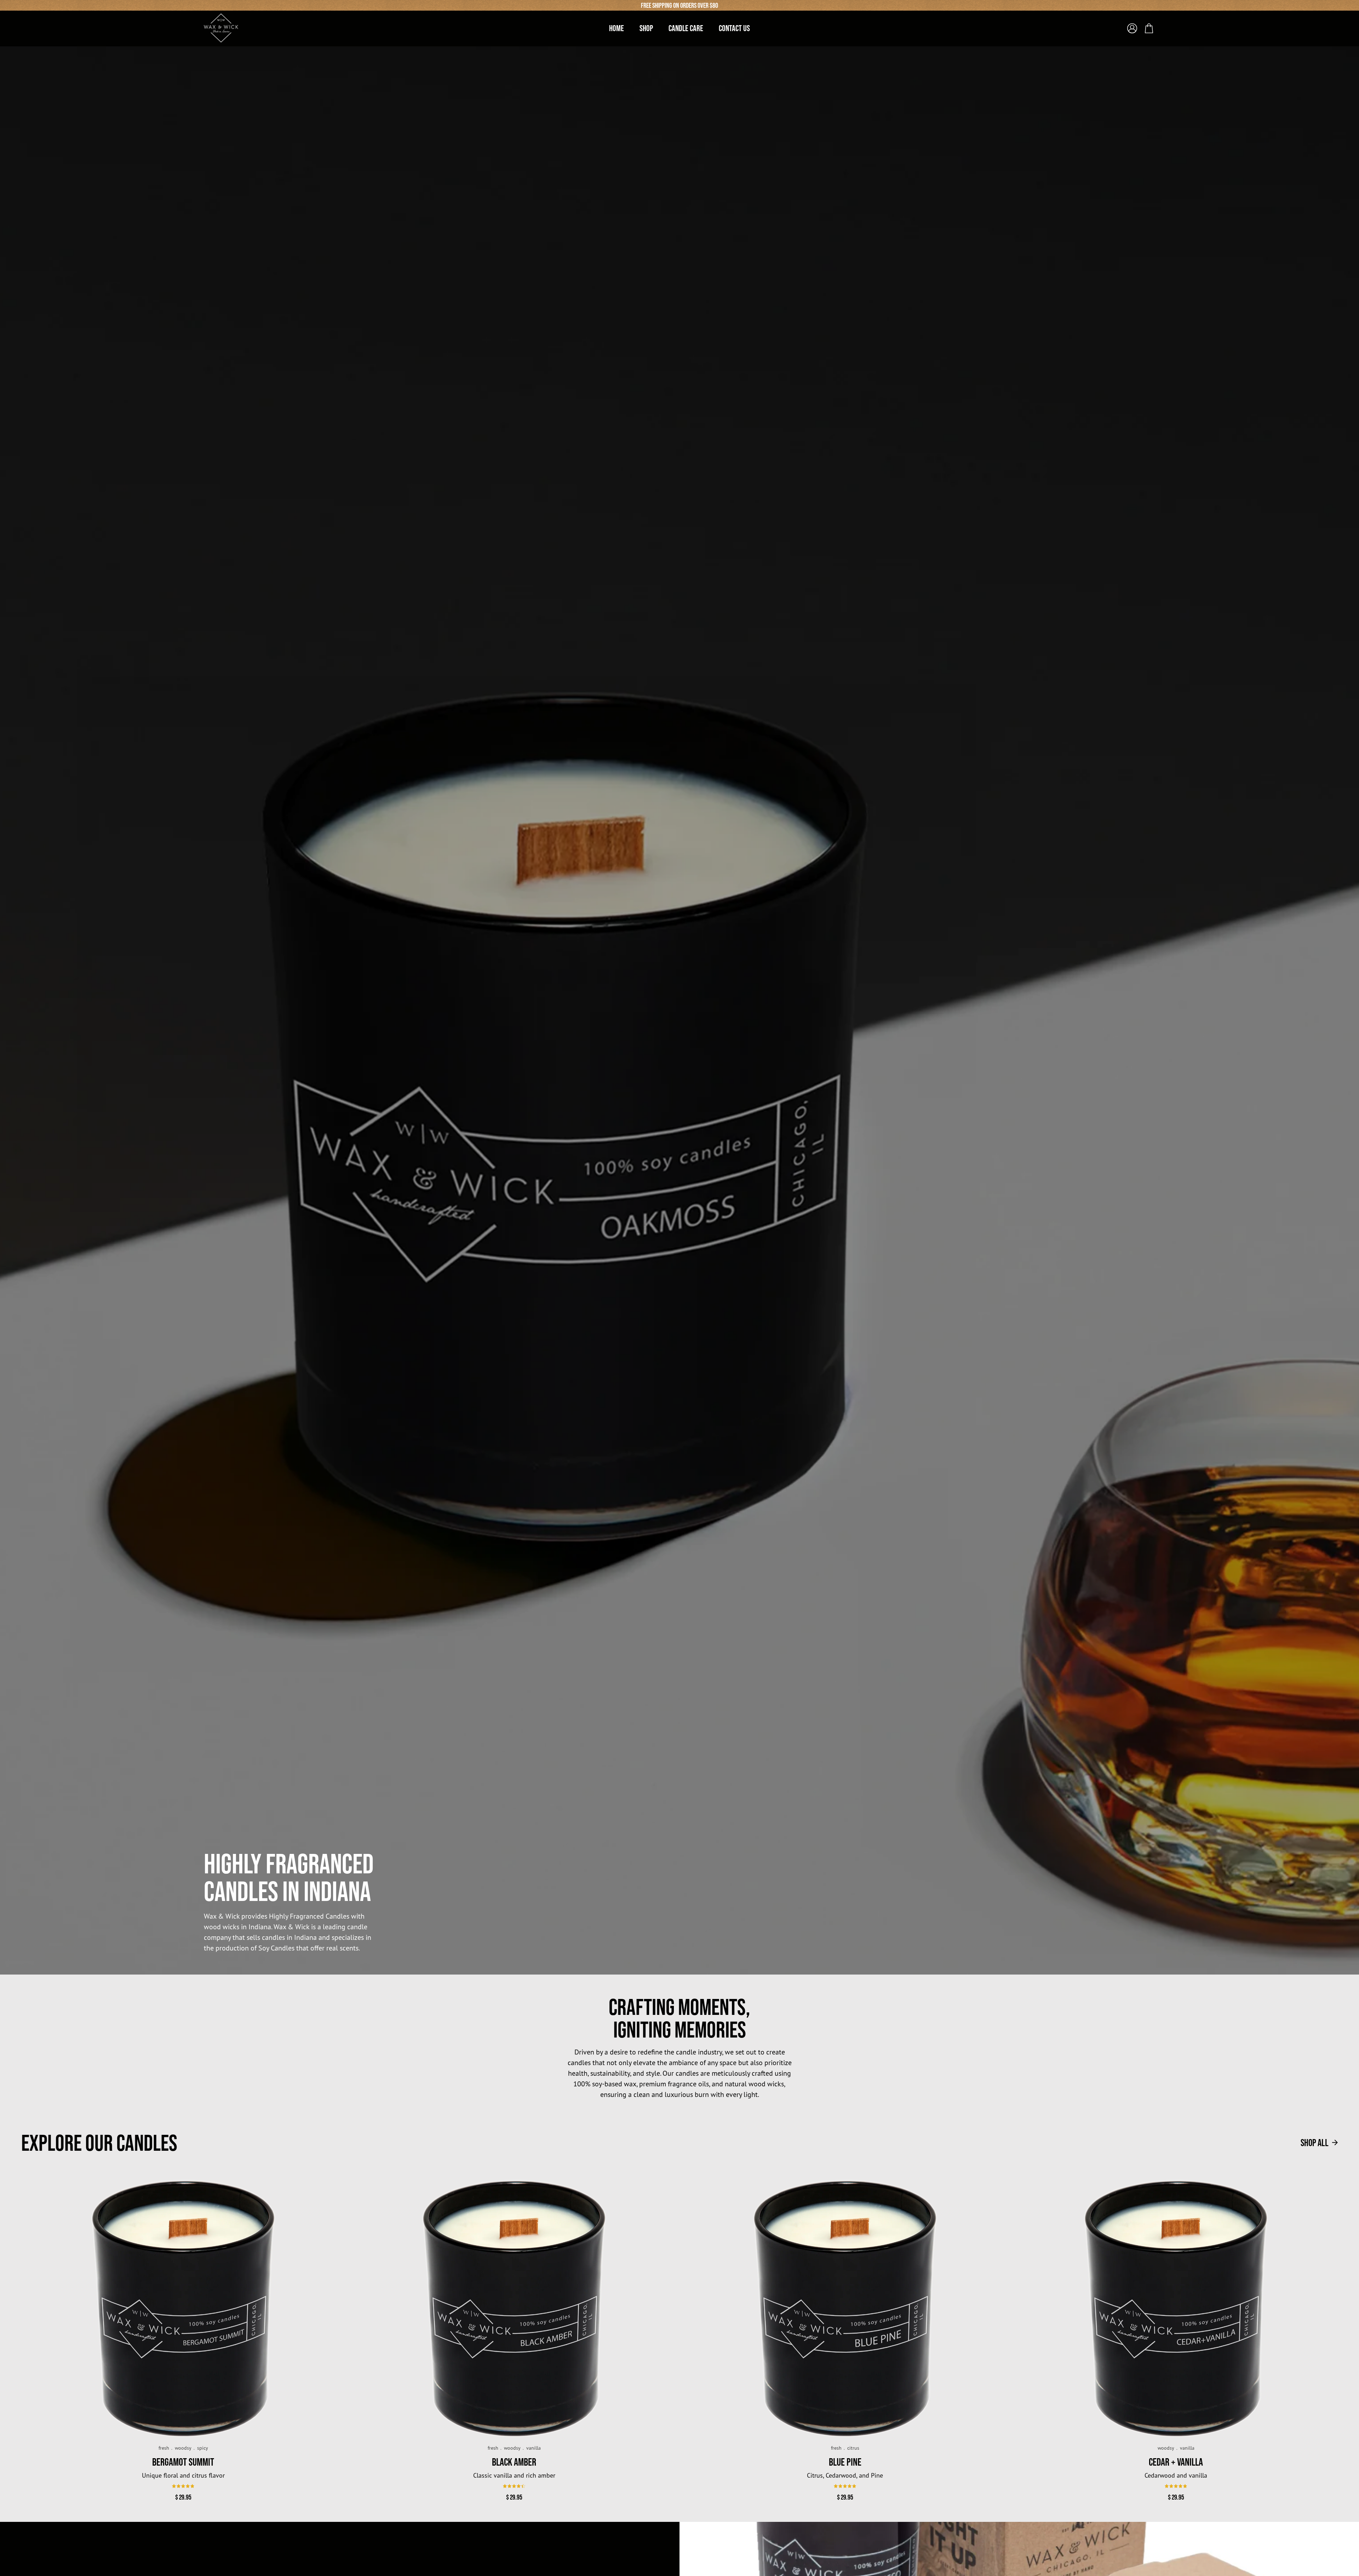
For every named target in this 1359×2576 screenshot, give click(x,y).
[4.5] (514, 2486)
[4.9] (183, 2486)
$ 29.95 (183, 2497)
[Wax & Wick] (222, 28)
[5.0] (845, 2486)
